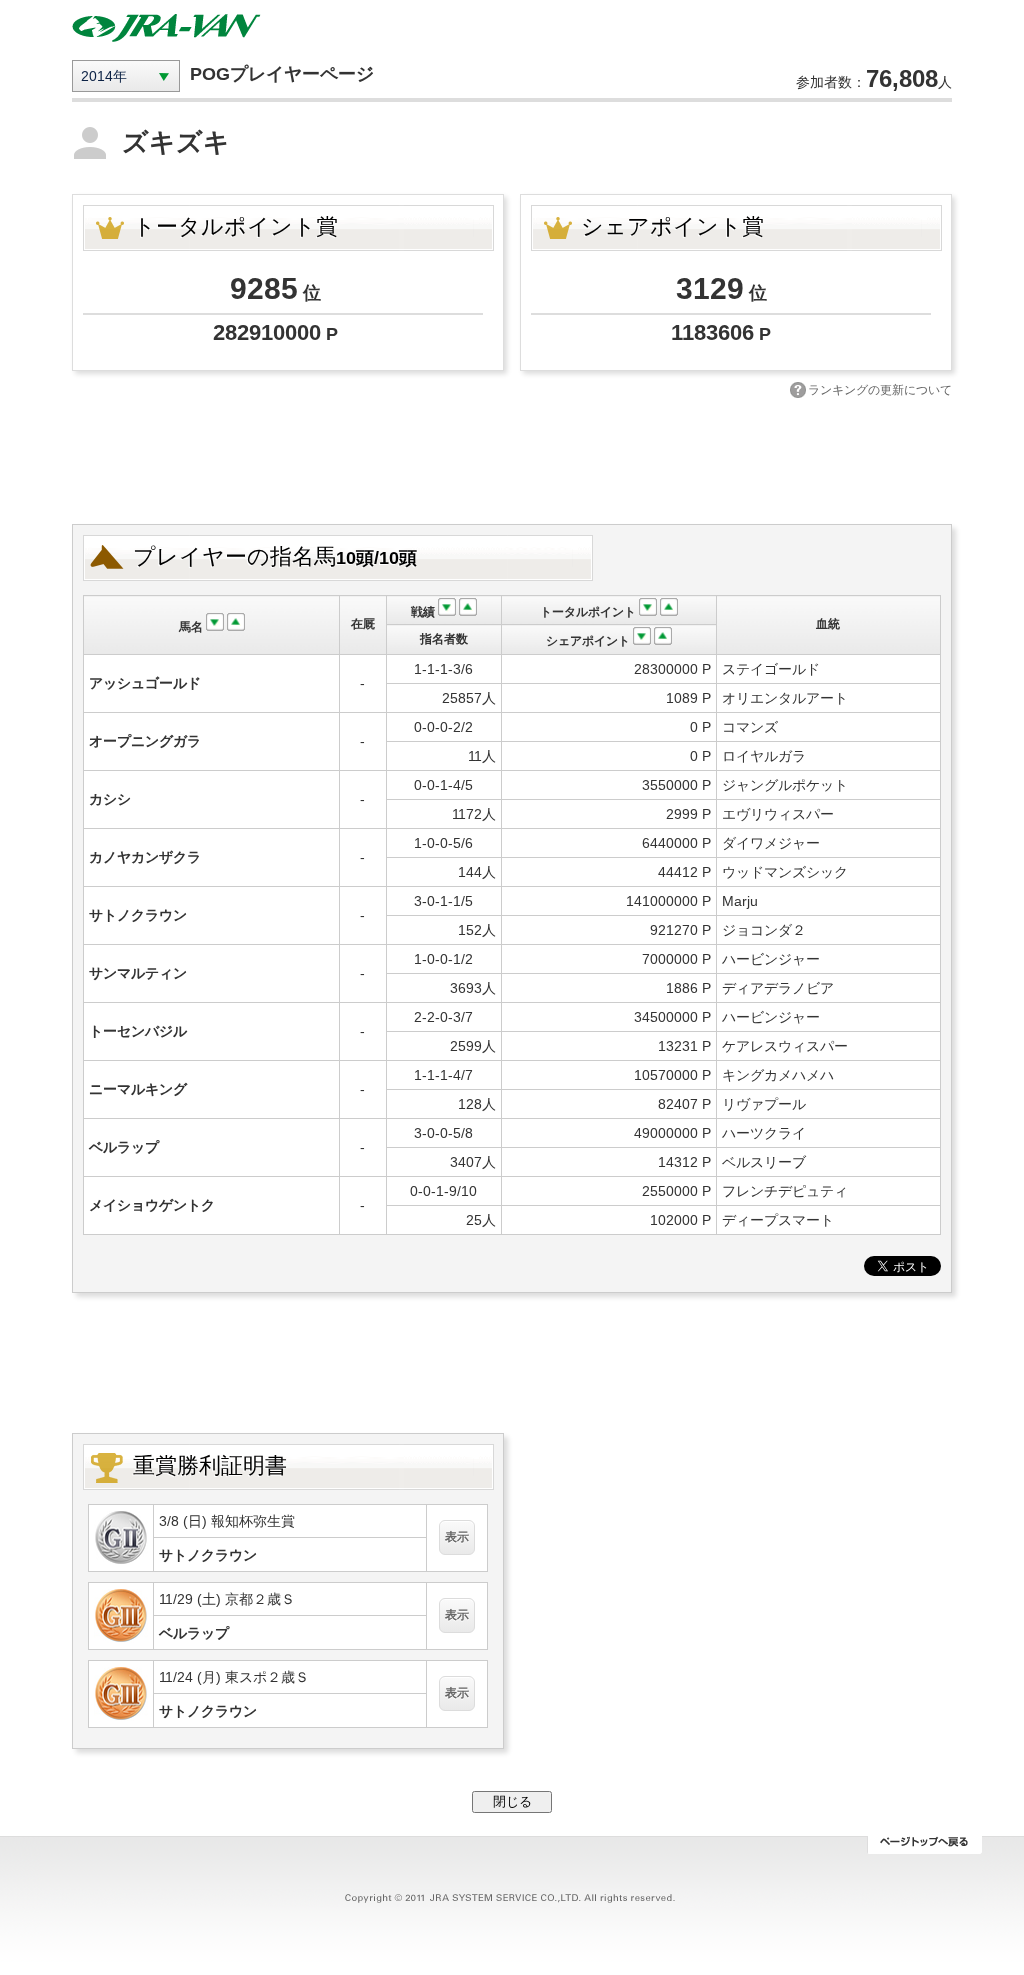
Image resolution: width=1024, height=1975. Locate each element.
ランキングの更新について (880, 390)
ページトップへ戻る (924, 1845)
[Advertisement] (512, 459)
